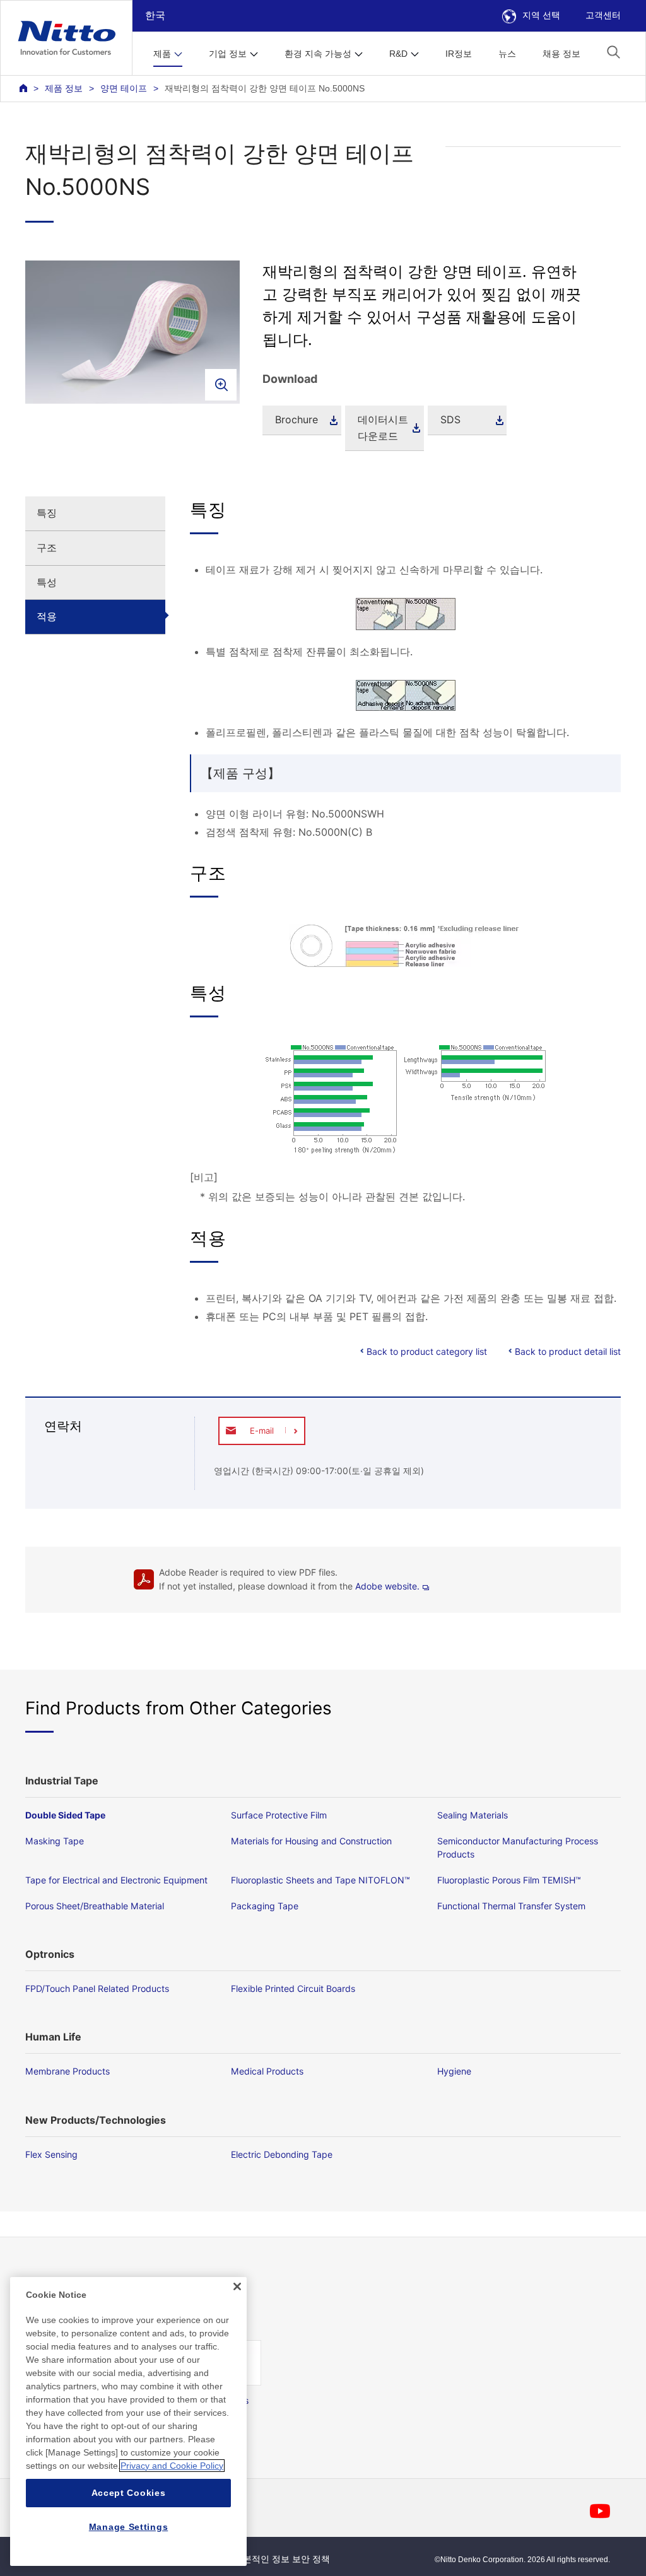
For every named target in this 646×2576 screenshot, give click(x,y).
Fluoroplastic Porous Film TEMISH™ (509, 1880)
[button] (614, 52)
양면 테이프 (124, 88)
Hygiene (454, 2071)
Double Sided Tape (65, 1815)
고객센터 (603, 15)
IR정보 (459, 54)
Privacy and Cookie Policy (172, 2466)
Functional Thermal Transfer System (511, 1906)
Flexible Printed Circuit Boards (293, 1988)
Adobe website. (387, 1586)
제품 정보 (64, 88)
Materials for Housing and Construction (311, 1841)
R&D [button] (398, 54)
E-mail (262, 1431)
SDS (450, 419)
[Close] (237, 2286)
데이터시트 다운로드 (383, 428)
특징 (47, 513)
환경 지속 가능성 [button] (318, 54)
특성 (47, 582)
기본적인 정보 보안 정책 (282, 2559)
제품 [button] (162, 54)
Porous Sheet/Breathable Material (95, 1906)
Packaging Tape (265, 1906)
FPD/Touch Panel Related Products (97, 1988)
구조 (47, 547)
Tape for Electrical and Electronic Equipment (116, 1880)
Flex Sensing (51, 2154)
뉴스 (507, 54)
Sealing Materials (473, 1815)
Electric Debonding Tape (282, 2154)
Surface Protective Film (279, 1815)
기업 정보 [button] (228, 54)
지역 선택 (541, 15)
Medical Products (267, 2071)
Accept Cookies (129, 2493)
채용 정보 (561, 54)
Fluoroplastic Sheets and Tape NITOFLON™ (320, 1880)
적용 (47, 616)
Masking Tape (55, 1841)
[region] (128, 2421)
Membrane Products (68, 2071)
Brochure (297, 419)
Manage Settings (129, 2527)
